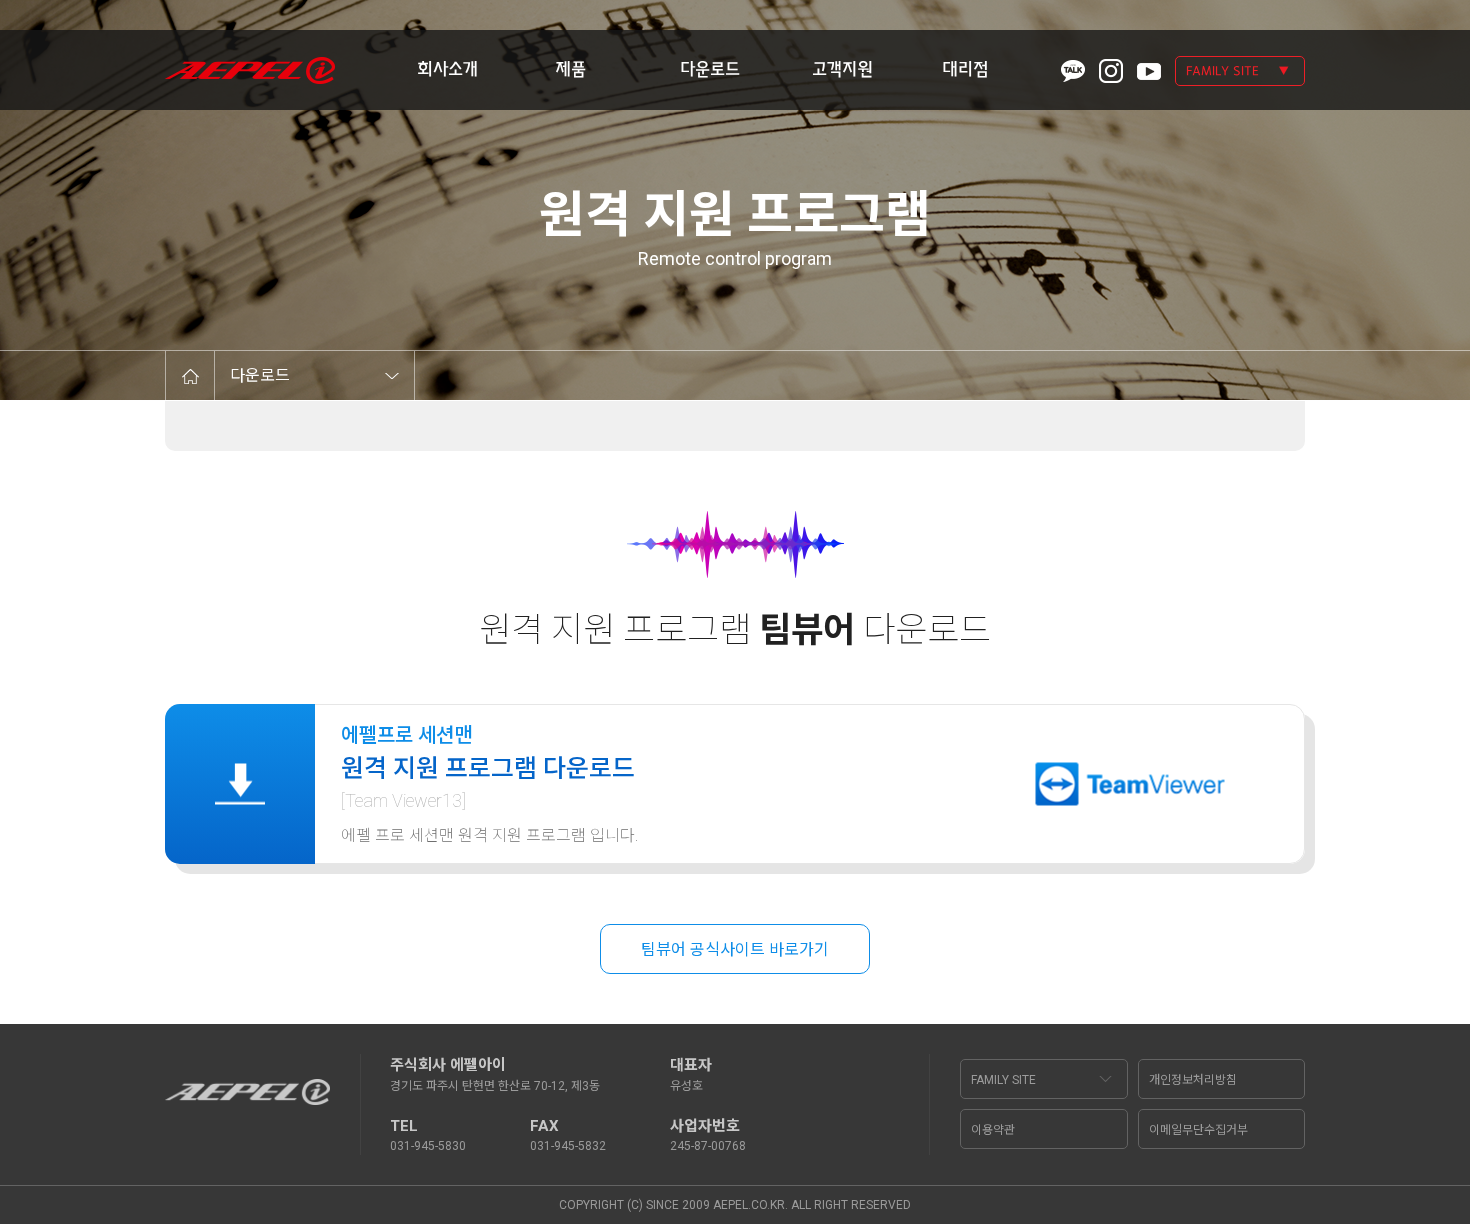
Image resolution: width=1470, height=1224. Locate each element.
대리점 (965, 69)
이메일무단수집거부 (1198, 1130)
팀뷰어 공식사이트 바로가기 (735, 949)
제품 (570, 69)
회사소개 (447, 69)
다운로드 (710, 69)
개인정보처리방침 (1193, 1080)
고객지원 (842, 69)
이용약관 (993, 1130)
